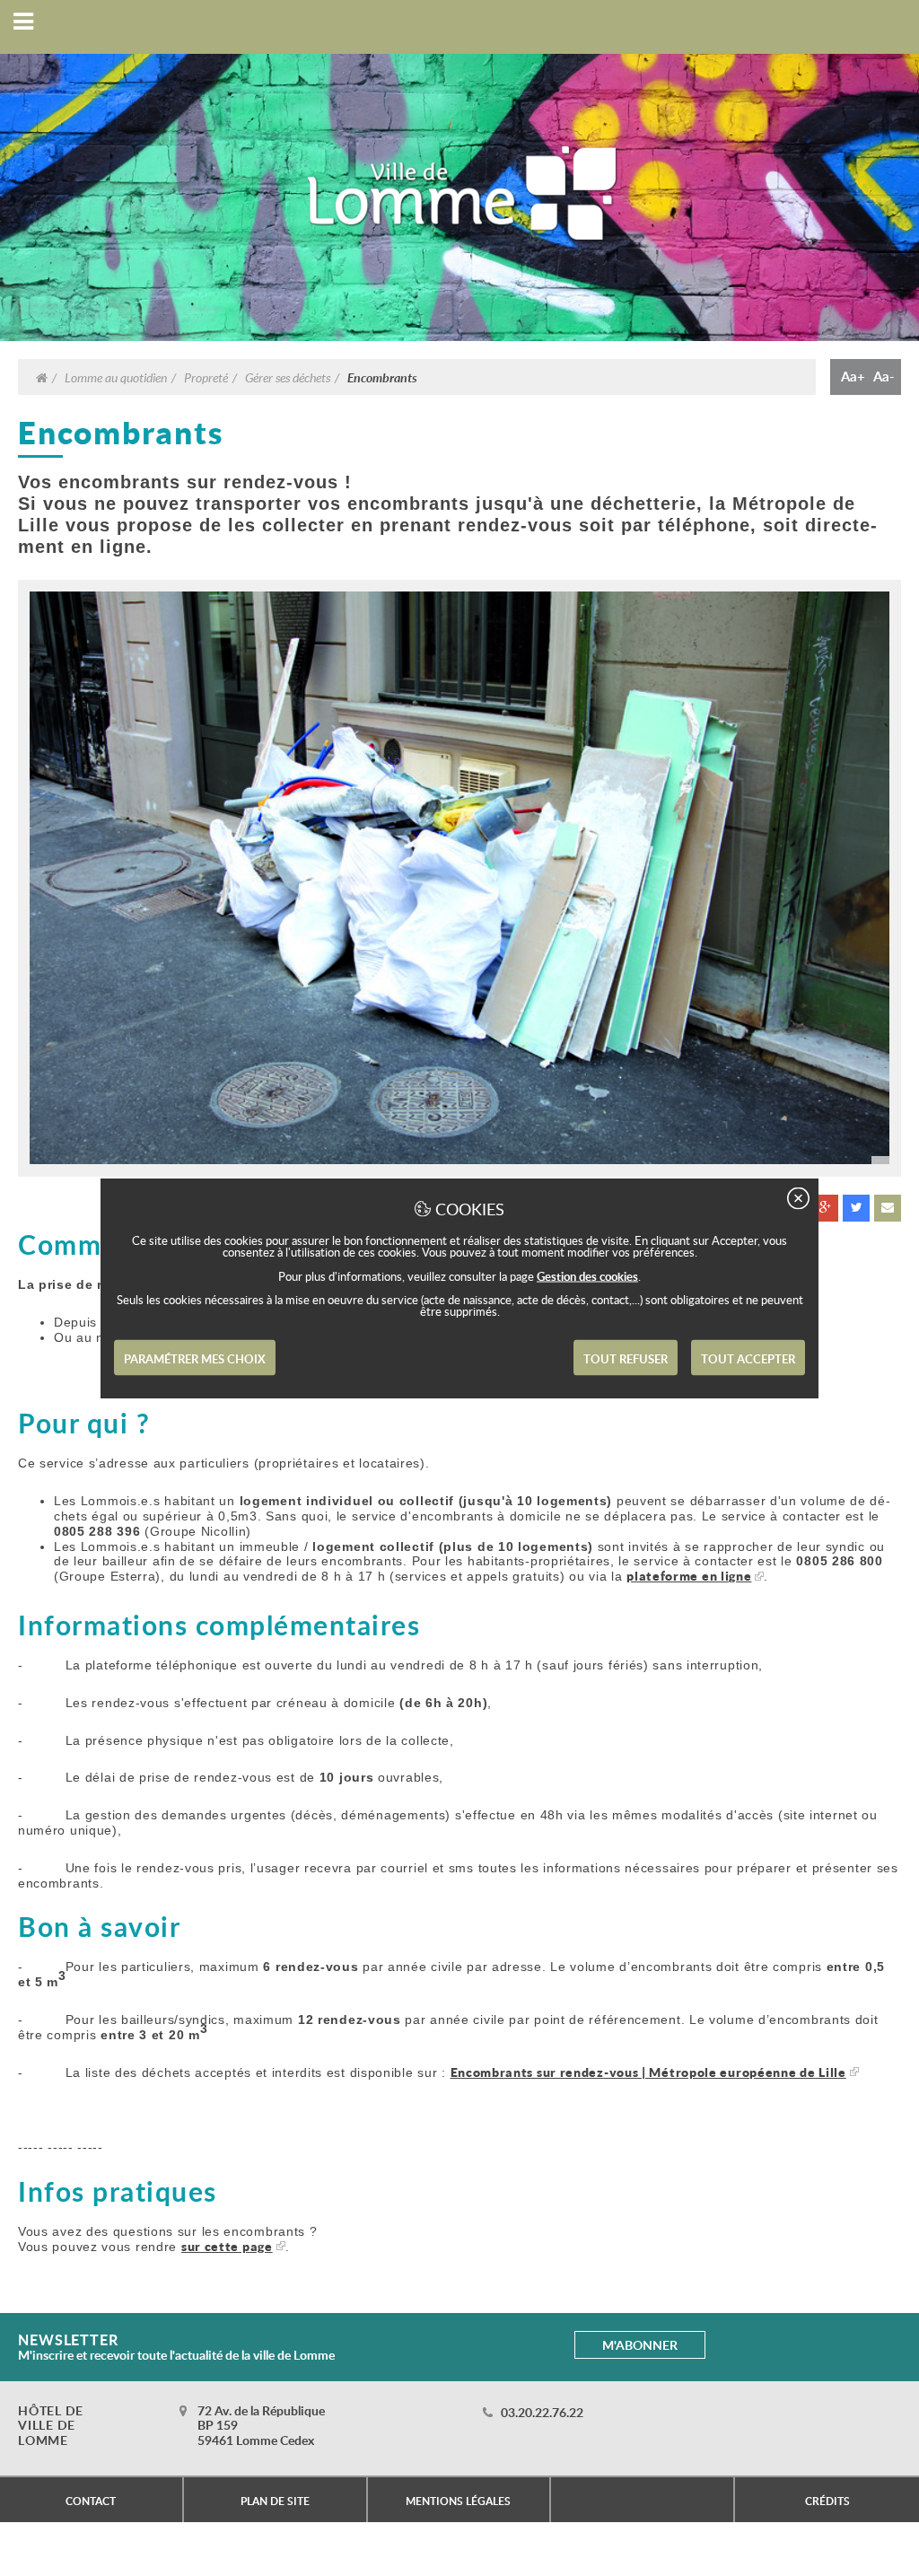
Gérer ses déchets (288, 377)
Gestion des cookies (587, 1276)
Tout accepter (748, 1359)
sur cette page (227, 2246)
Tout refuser (626, 1359)
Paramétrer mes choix (195, 1359)
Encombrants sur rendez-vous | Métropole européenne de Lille (648, 2072)
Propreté (206, 377)
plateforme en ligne (689, 1576)
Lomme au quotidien (116, 377)
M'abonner (640, 2345)
